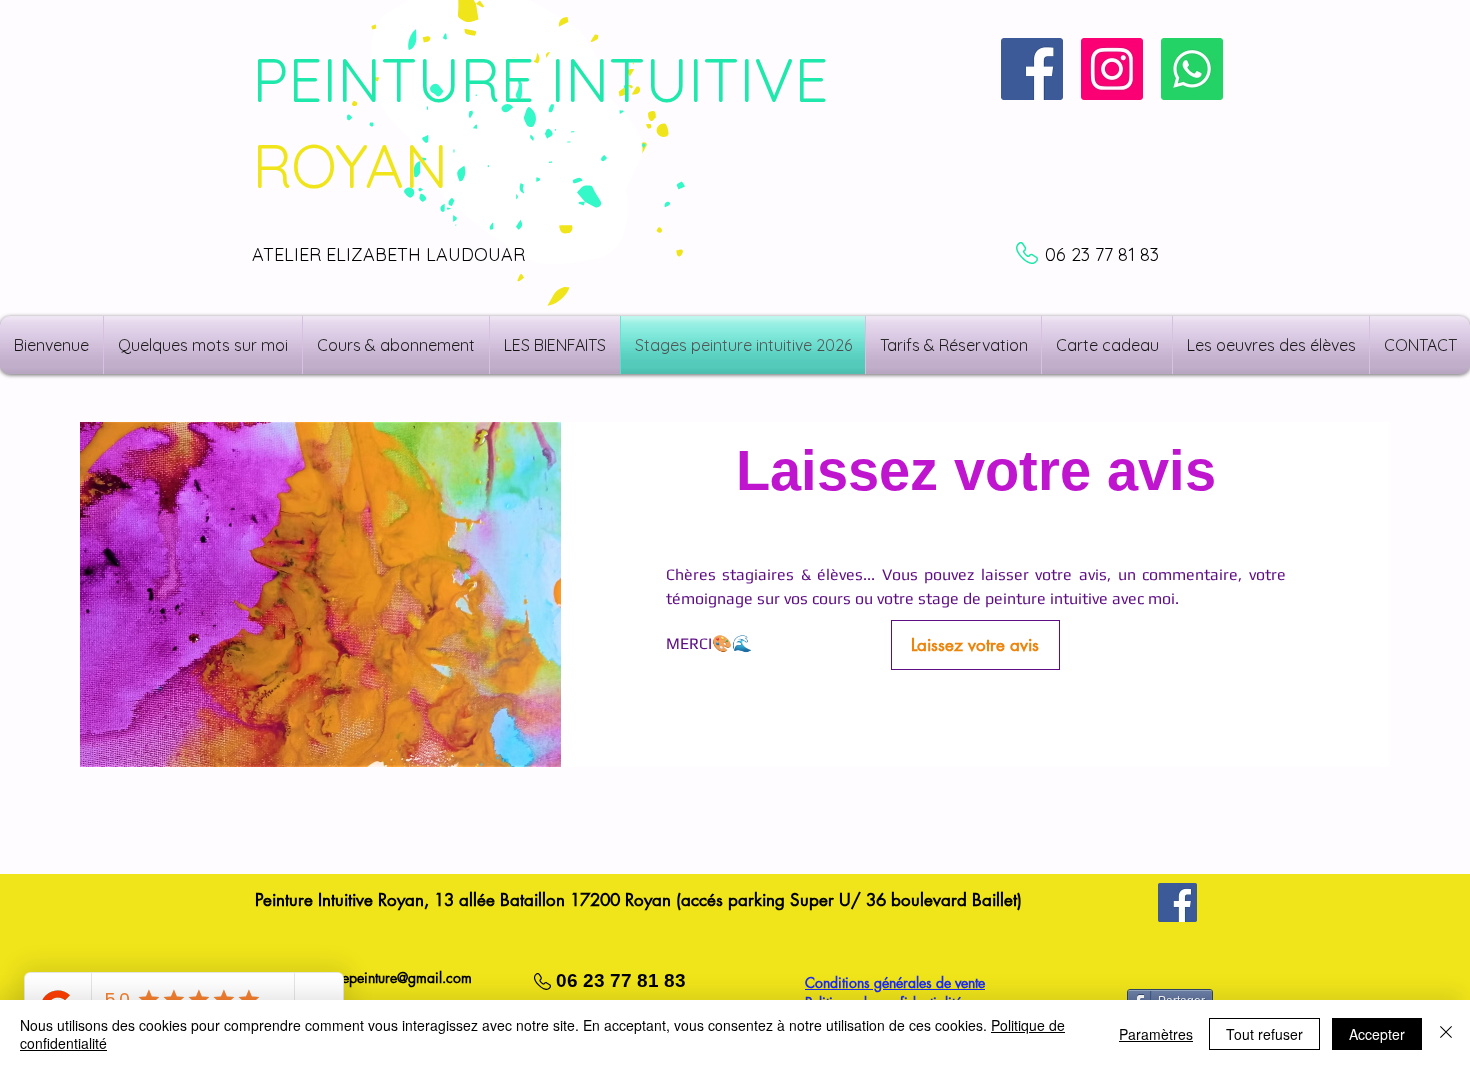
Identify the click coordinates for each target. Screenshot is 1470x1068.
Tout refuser (1264, 1034)
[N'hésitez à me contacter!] (1192, 69)
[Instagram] (1112, 69)
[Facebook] (1177, 902)
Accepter (1377, 1034)
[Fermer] (1446, 1034)
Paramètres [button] (1156, 1034)
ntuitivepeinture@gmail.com (390, 977)
